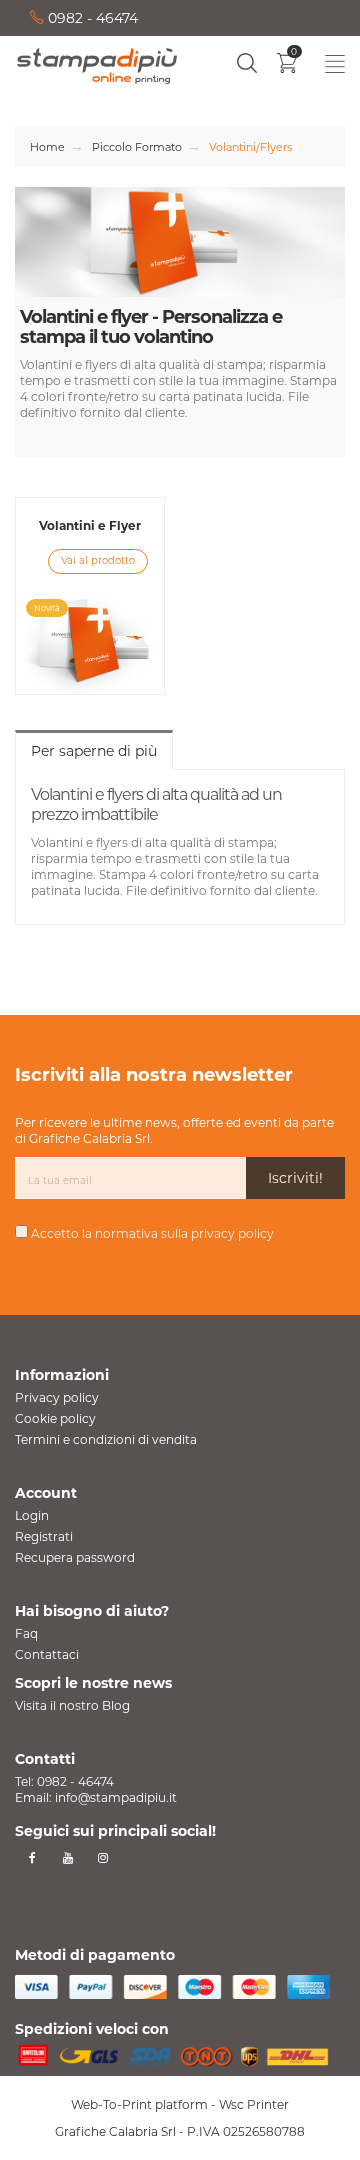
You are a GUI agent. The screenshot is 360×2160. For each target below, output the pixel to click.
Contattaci (47, 1654)
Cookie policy (55, 1418)
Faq (26, 1633)
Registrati (44, 1536)
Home (47, 147)
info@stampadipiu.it (116, 1797)
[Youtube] (67, 1857)
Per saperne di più (94, 751)
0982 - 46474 (91, 18)
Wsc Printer (254, 2104)
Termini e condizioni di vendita (106, 1439)
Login (32, 1515)
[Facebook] (32, 1857)
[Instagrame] (102, 1857)
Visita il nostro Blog (72, 1705)
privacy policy (232, 1233)
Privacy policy (57, 1397)
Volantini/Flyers (250, 147)
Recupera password (75, 1557)
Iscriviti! (295, 1178)
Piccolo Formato (137, 147)
